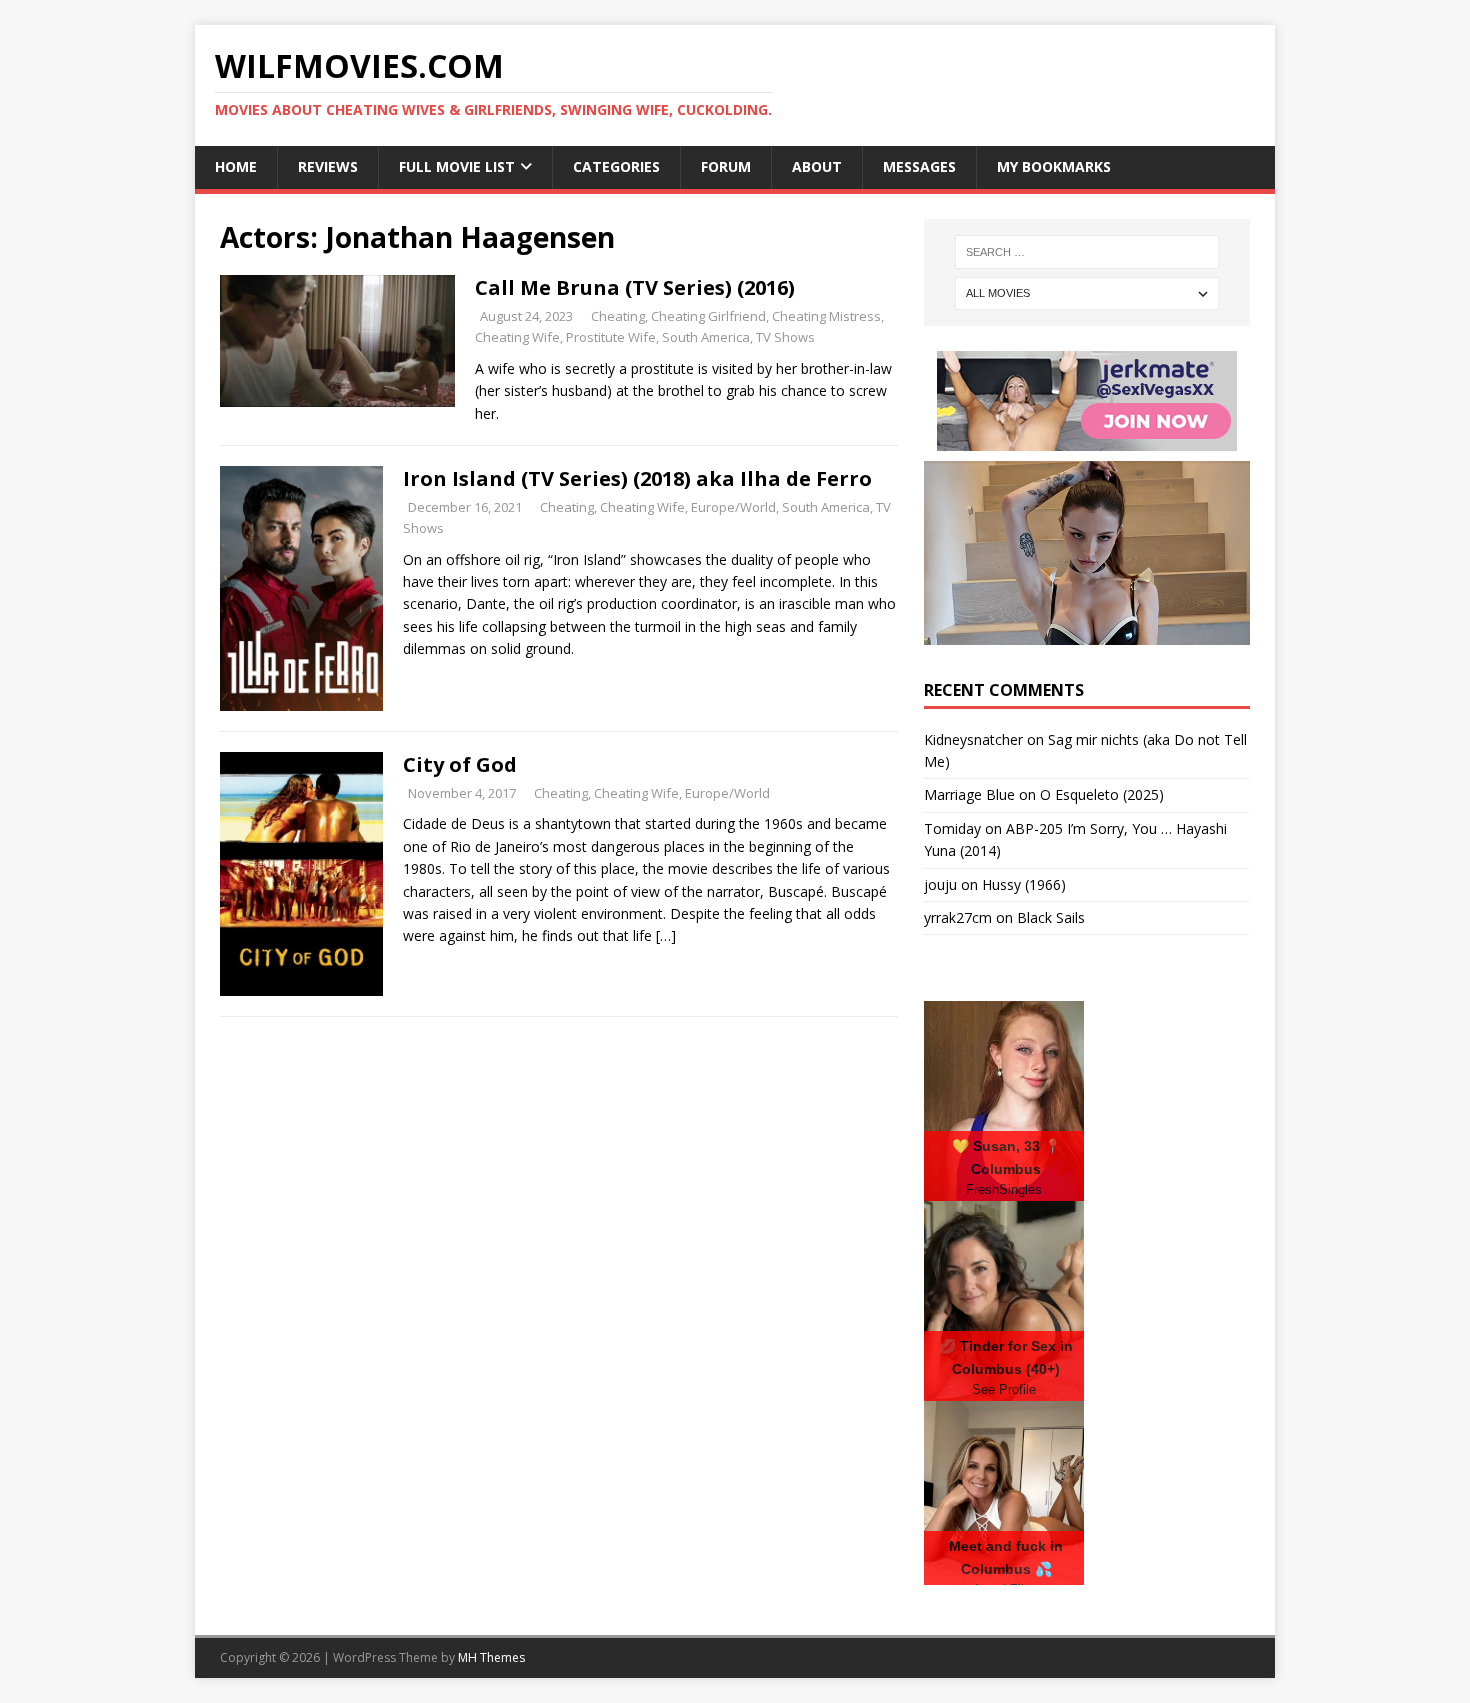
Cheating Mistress (826, 316)
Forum (726, 166)
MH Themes (491, 1657)
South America (706, 337)
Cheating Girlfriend (708, 316)
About (817, 166)
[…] (666, 935)
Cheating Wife (517, 337)
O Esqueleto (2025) (1102, 794)
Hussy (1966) (1024, 884)
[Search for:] (1087, 252)
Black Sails (1051, 917)
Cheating (618, 316)
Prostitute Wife (611, 337)
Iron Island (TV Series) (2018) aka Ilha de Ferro (637, 478)
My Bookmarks (1054, 166)
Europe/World (733, 507)
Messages (919, 166)
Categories (616, 166)
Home (236, 166)
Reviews (328, 166)
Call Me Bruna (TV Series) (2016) (635, 287)
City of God (460, 764)
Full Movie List (457, 166)
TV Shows (785, 337)
